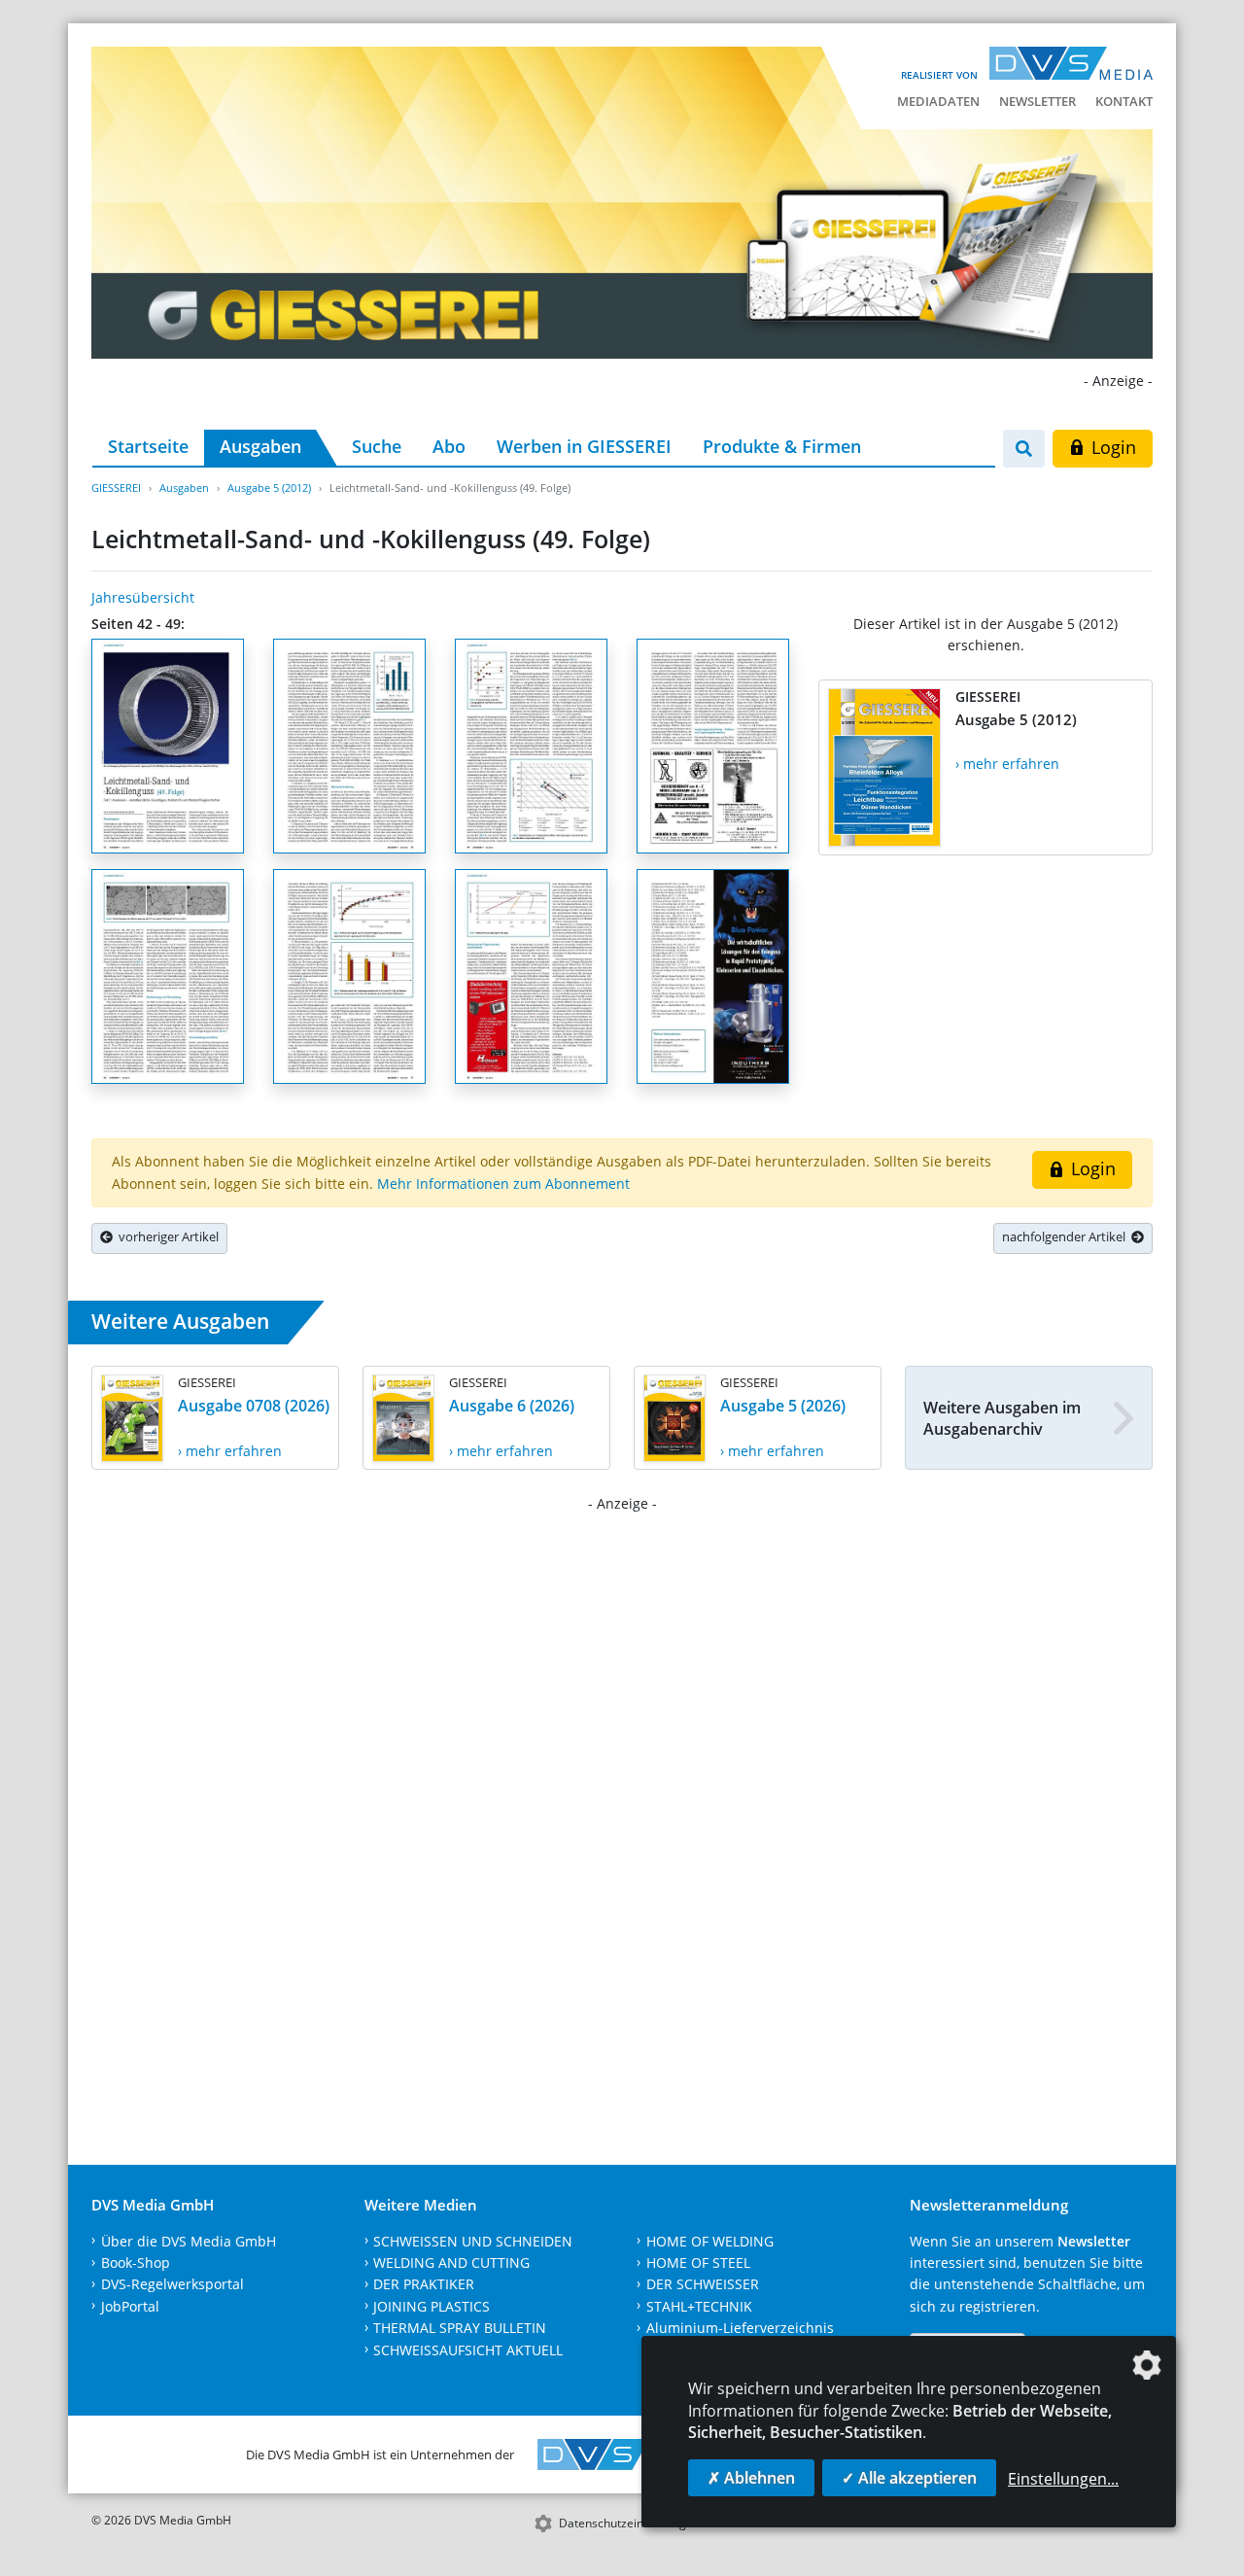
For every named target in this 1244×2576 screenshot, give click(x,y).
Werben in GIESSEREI (584, 446)
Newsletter (1037, 101)
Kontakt (1124, 101)
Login (1111, 447)
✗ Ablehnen (751, 2478)
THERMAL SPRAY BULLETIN (460, 2328)
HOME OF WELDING (710, 2241)
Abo (449, 446)
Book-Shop (136, 2263)
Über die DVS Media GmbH (189, 2241)
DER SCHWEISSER (703, 2284)
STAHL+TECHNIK (699, 2306)
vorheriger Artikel (166, 1236)
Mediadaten (938, 101)
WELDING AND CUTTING (451, 2263)
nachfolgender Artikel (1067, 1236)
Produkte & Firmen (782, 446)
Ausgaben (260, 446)
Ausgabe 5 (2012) (269, 487)
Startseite (148, 446)
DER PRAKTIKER (424, 2284)
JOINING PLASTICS (432, 2306)
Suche (377, 446)
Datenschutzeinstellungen (629, 2523)
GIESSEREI (116, 487)
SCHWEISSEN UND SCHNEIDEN (473, 2241)
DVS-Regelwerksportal (173, 2284)
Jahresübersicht (143, 597)
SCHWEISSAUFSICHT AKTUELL (468, 2350)
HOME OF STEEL (698, 2263)
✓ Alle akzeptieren (909, 2478)
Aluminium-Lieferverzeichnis (740, 2328)
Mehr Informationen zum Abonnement (503, 1184)
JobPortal (130, 2306)
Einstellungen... (1063, 2479)
